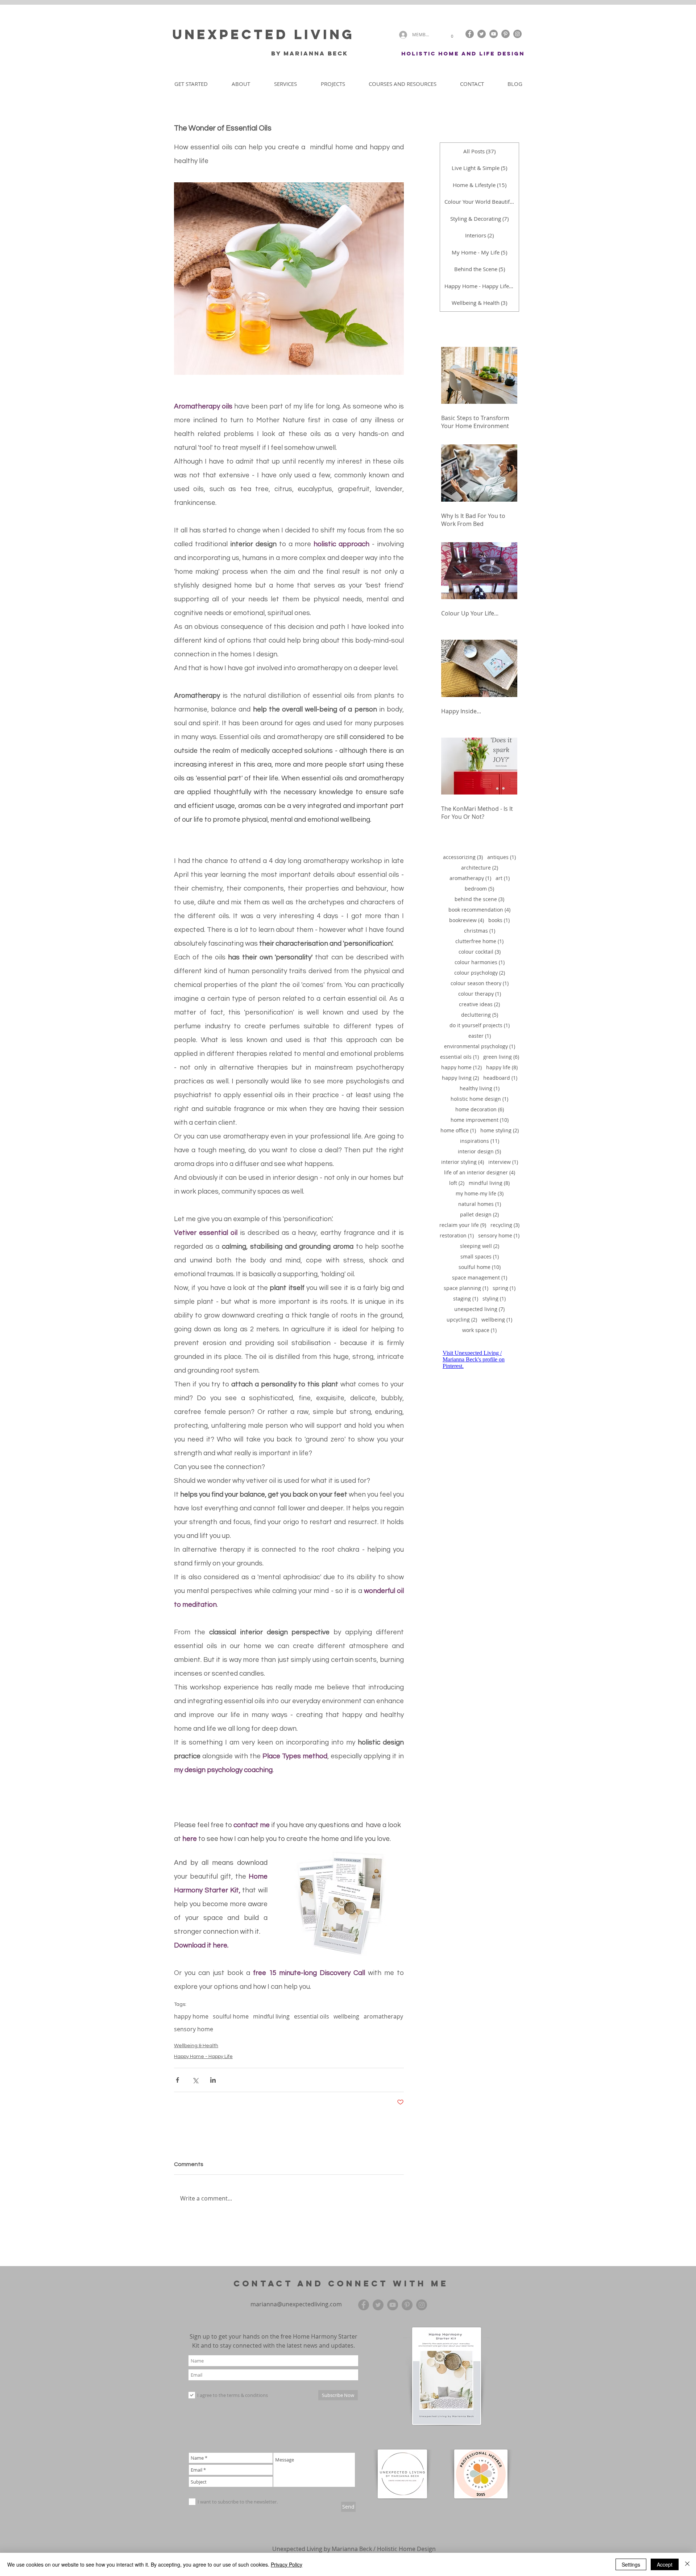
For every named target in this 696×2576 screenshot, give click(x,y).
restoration (457, 1235)
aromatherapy (383, 2016)
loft (457, 1183)
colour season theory (480, 983)
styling (494, 1299)
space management (480, 1277)
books (499, 920)
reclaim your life (463, 1225)
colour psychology (480, 973)
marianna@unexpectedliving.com (296, 2304)
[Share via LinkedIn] (213, 2080)
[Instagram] (517, 34)
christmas (480, 931)
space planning (466, 1288)
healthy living (480, 1088)
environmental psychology (480, 1046)
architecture (480, 868)
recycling (505, 1225)
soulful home (231, 2016)
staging (466, 1299)
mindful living (271, 2016)
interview (503, 1162)
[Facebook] (470, 34)
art (503, 878)
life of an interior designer (480, 1172)
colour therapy (480, 994)
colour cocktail (480, 952)
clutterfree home (479, 941)
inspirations (480, 1141)
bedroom (479, 889)
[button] (452, 35)
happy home (191, 2016)
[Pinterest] (506, 34)
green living (501, 1057)
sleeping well (480, 1246)
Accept (665, 2564)
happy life (502, 1067)
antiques (502, 857)
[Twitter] (482, 34)
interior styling (463, 1162)
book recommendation (479, 910)
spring (504, 1288)
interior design (479, 1151)
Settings (631, 2564)
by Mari (286, 53)
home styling (500, 1130)
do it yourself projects (480, 1025)
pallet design (479, 1214)
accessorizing (463, 857)
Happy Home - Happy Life (203, 2057)
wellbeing (346, 2016)
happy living (460, 1078)
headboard (500, 1078)
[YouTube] (494, 34)
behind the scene (479, 899)
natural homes (480, 1204)
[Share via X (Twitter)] (195, 2080)
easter (480, 1036)
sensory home (194, 2029)
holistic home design (479, 1099)
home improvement (480, 1120)
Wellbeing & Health (196, 2046)
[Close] (687, 2564)
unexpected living (479, 1309)
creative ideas (479, 1004)
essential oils (312, 2016)
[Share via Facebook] (177, 2080)
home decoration (480, 1109)
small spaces (480, 1256)
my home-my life (480, 1193)
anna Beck (327, 53)
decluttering (480, 1015)
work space (479, 1330)
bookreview (467, 920)
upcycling (462, 1320)
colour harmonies (480, 962)
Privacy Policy (287, 2564)
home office (458, 1130)
